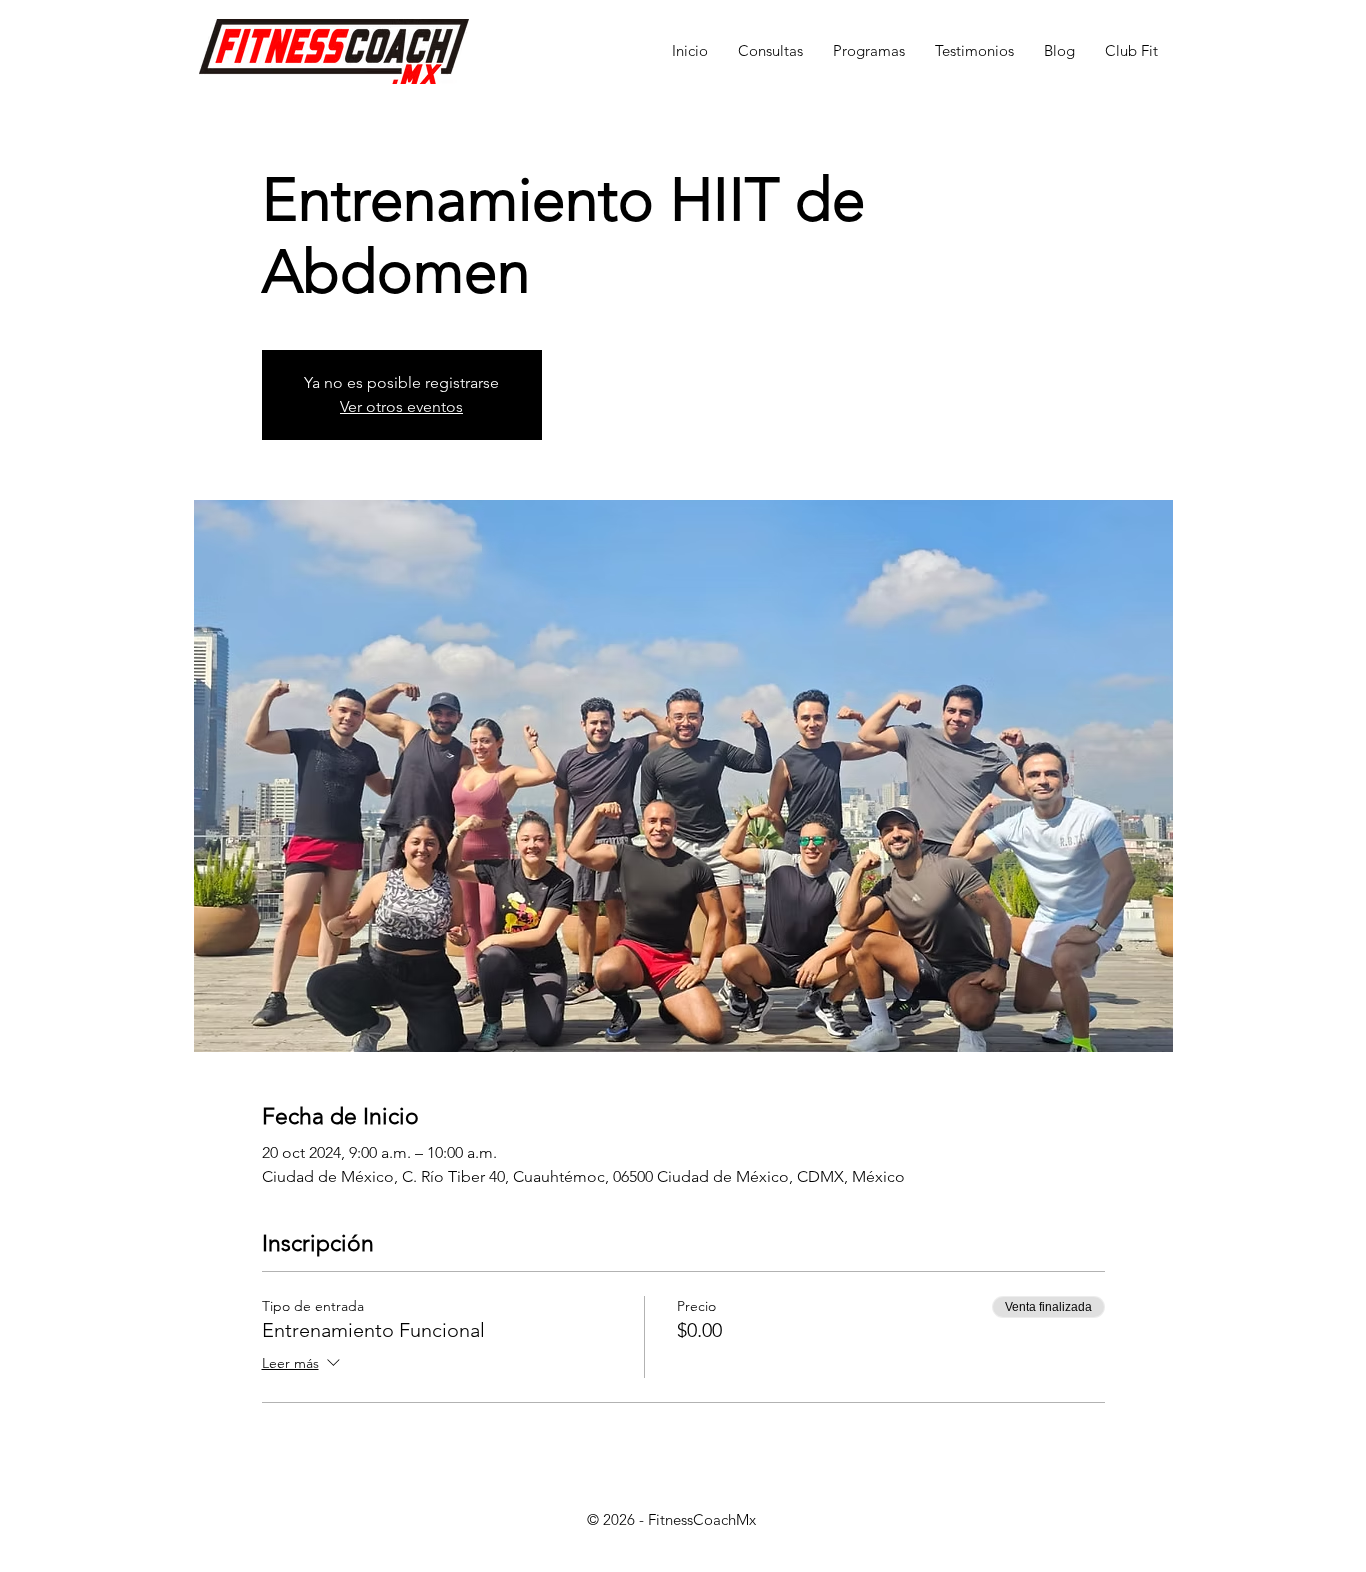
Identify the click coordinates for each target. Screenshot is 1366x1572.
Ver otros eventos (401, 406)
